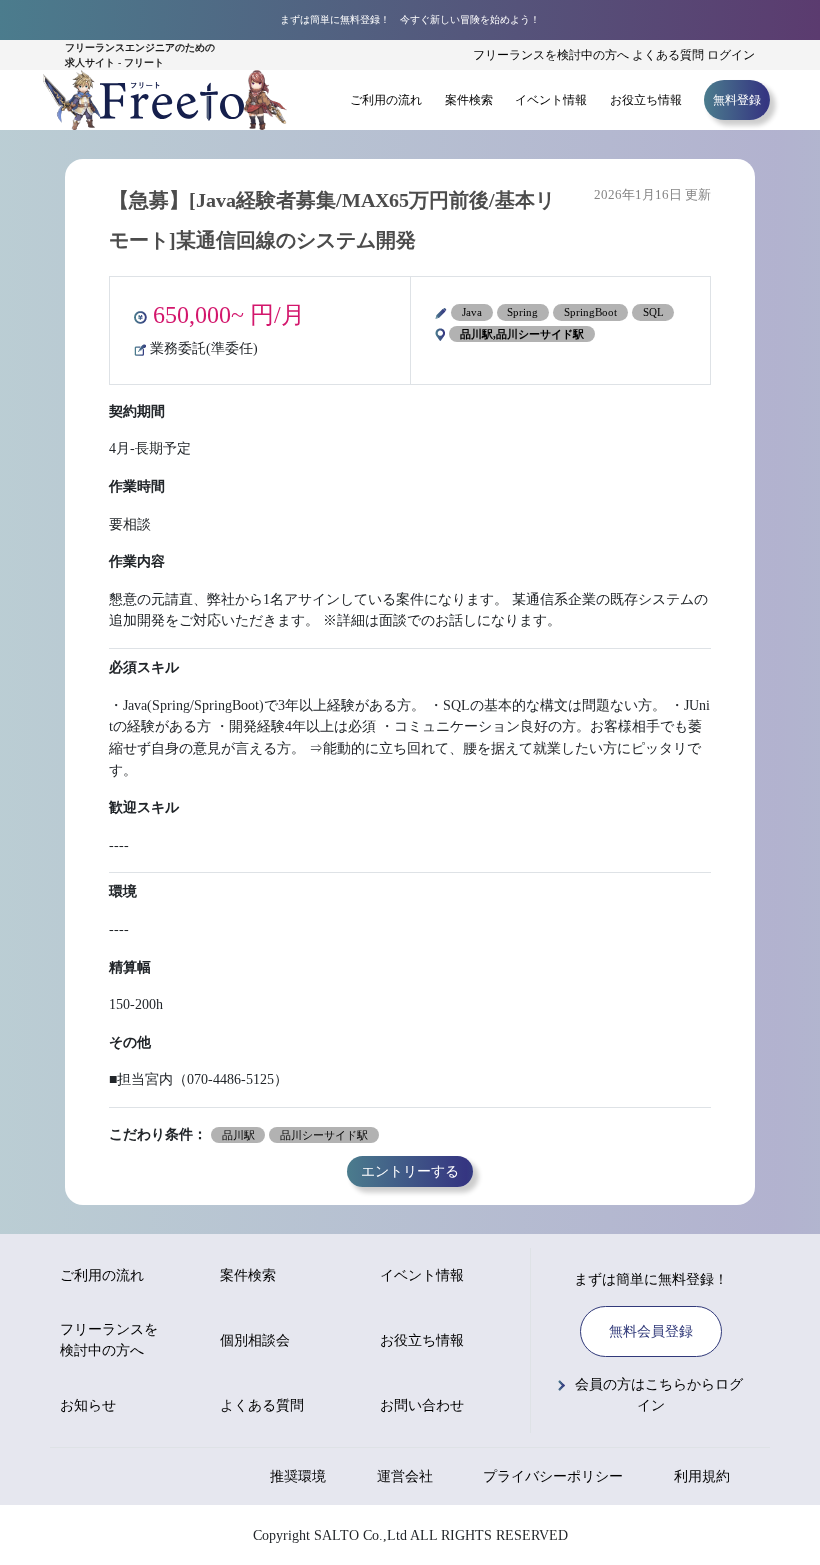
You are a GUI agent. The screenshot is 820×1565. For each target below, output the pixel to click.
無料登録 (737, 100)
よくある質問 (668, 55)
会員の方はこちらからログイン (659, 1395)
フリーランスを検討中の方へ (551, 55)
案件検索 (469, 100)
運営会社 (405, 1476)
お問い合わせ (422, 1405)
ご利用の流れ (386, 100)
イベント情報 (551, 100)
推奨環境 (298, 1476)
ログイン (731, 55)
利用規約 (702, 1476)
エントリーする (410, 1172)
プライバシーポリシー (553, 1476)
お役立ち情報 (646, 100)
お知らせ (88, 1405)
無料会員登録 (651, 1331)
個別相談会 (255, 1340)
